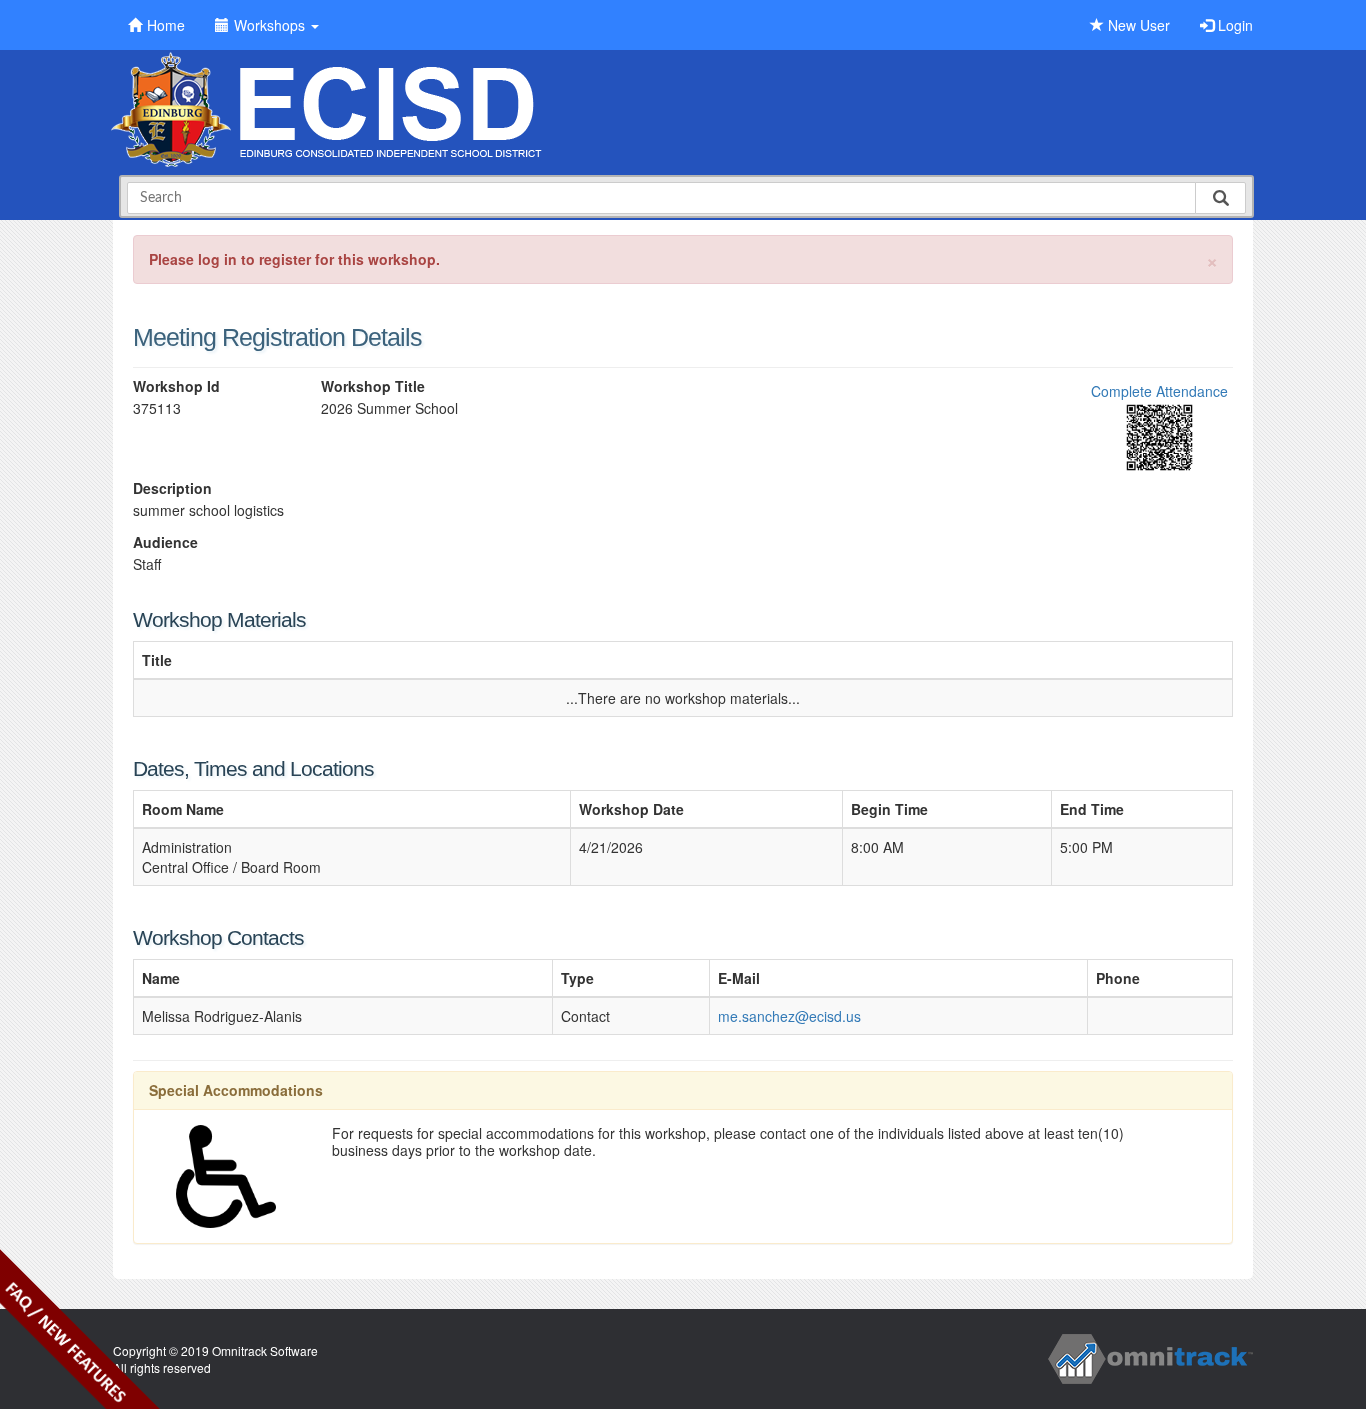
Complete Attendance (1159, 391)
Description (172, 488)
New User (1137, 25)
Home (166, 25)
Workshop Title (373, 386)
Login (1233, 25)
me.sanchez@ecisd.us (789, 1016)
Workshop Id (176, 386)
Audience (165, 542)
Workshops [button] (271, 25)
